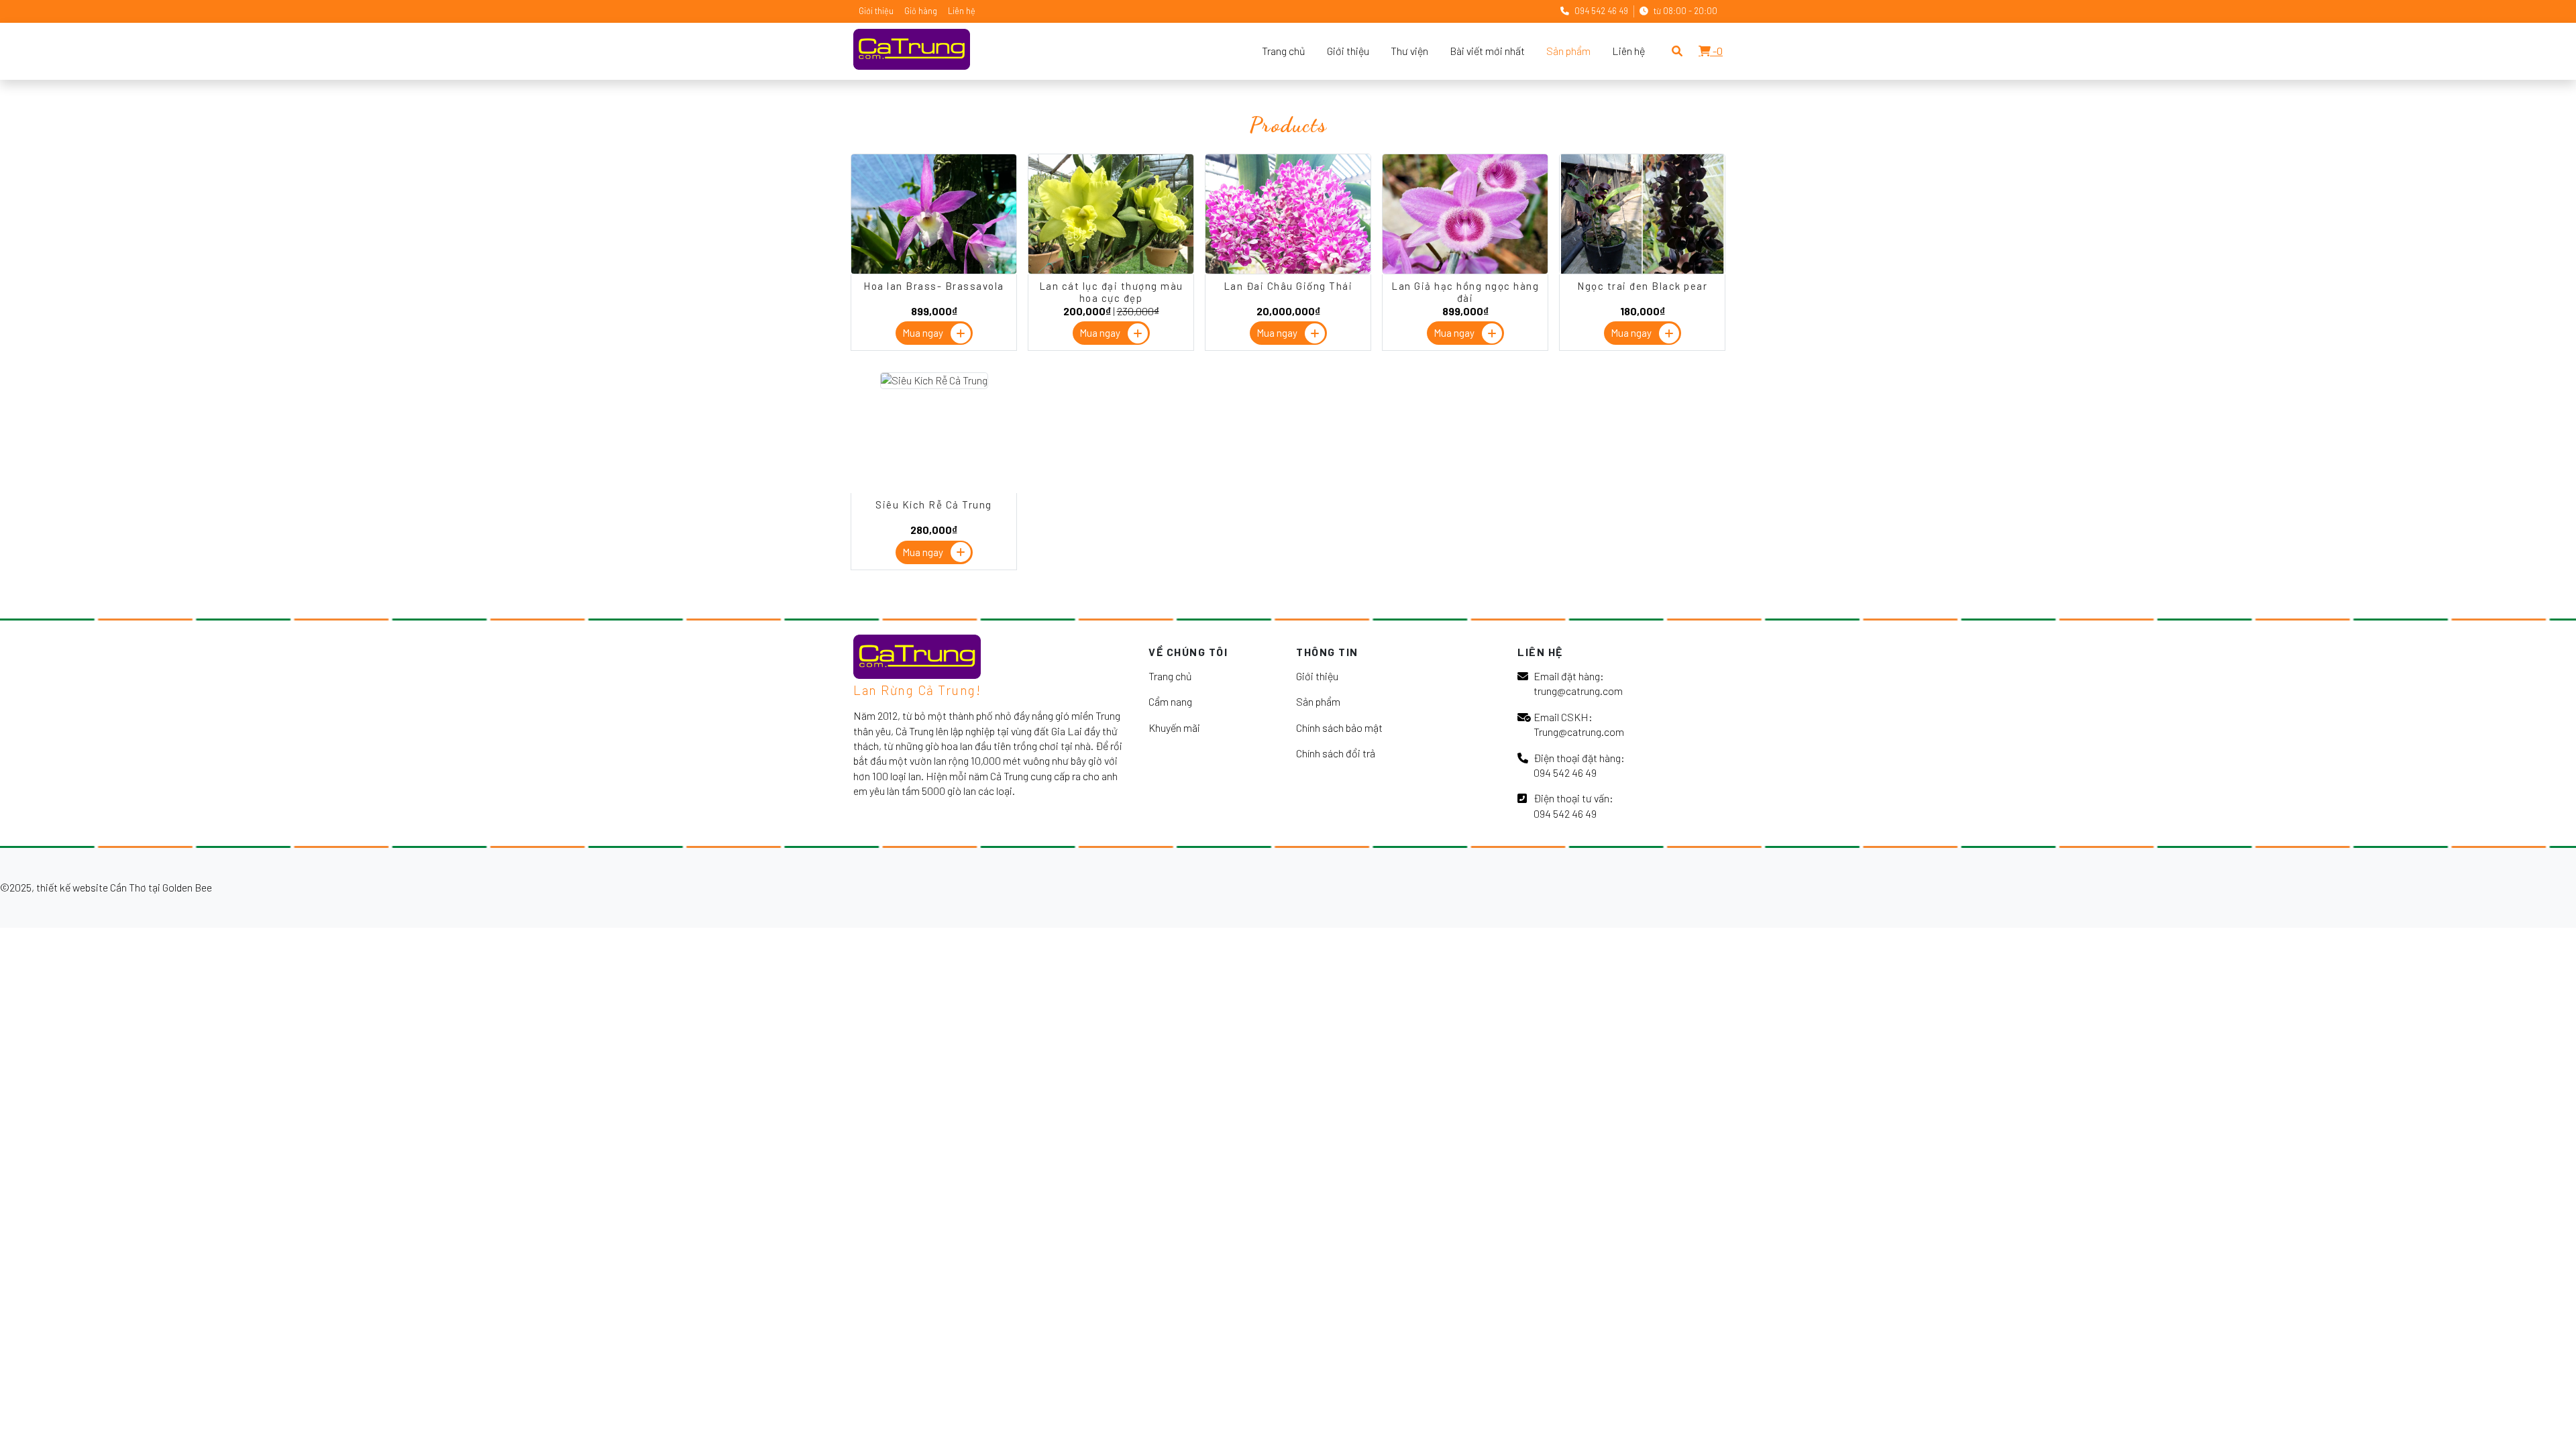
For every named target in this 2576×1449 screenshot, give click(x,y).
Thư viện (1409, 51)
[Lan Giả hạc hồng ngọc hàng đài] (1465, 270)
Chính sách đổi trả (1336, 753)
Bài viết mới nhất (1487, 51)
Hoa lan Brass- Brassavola (934, 286)
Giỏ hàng (921, 11)
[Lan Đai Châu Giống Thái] (1288, 270)
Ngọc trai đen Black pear (1642, 286)
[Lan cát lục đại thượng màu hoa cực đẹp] (1111, 270)
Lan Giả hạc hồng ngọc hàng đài (1465, 292)
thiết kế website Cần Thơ (91, 887)
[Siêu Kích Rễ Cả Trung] (934, 380)
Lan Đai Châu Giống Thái (1288, 286)
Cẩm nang (1170, 701)
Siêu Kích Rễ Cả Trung (934, 504)
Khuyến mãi (1174, 728)
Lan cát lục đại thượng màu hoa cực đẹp (1111, 292)
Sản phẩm (1568, 51)
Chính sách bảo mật (1339, 728)
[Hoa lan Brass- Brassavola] (934, 270)
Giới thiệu (876, 11)
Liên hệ (962, 11)
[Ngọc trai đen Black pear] (1642, 270)
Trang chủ (1284, 51)
